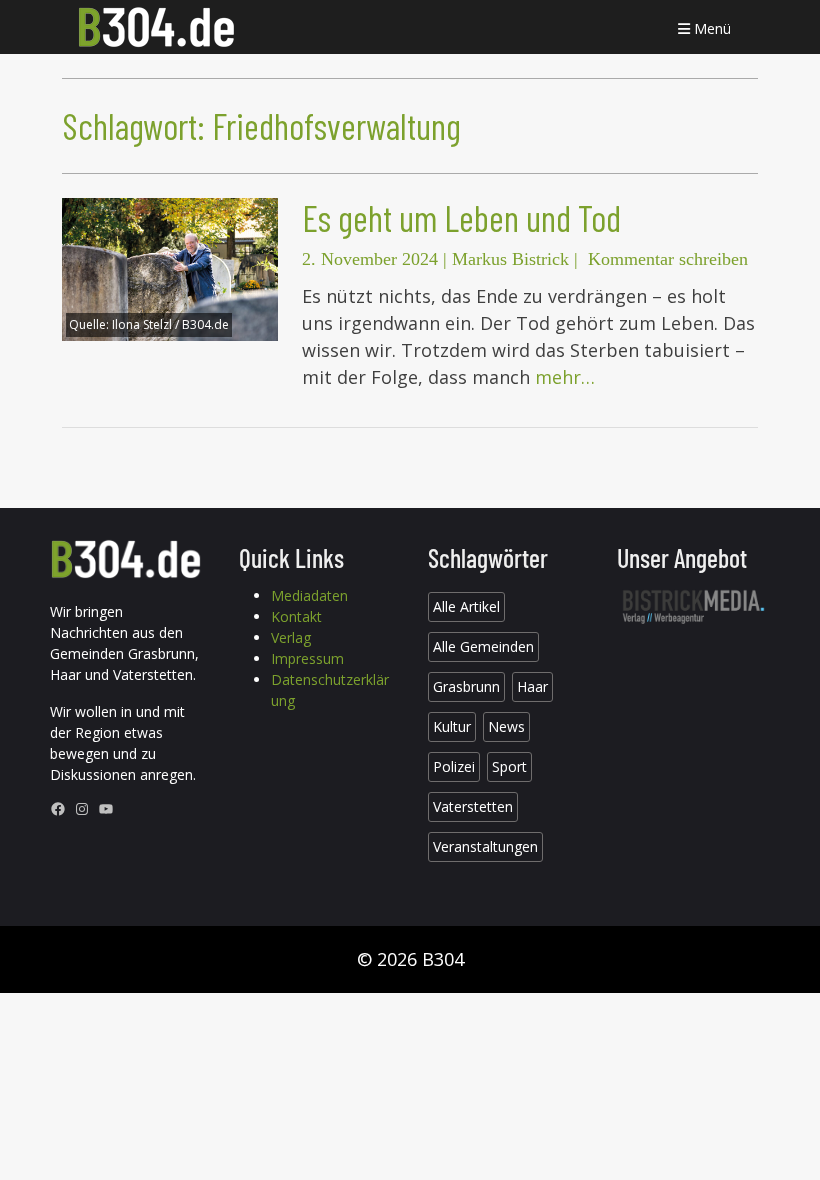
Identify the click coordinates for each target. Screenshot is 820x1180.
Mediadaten (309, 595)
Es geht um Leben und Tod (461, 217)
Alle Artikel (466, 606)
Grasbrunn (466, 686)
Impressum (307, 658)
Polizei (454, 766)
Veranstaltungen (485, 846)
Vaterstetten (473, 806)
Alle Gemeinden (483, 646)
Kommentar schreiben (668, 259)
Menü (710, 28)
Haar (532, 686)
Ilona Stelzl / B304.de (170, 324)
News (506, 726)
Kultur (452, 726)
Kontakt (296, 616)
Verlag (291, 637)
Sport (509, 766)
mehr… (565, 377)
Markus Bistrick (510, 259)
